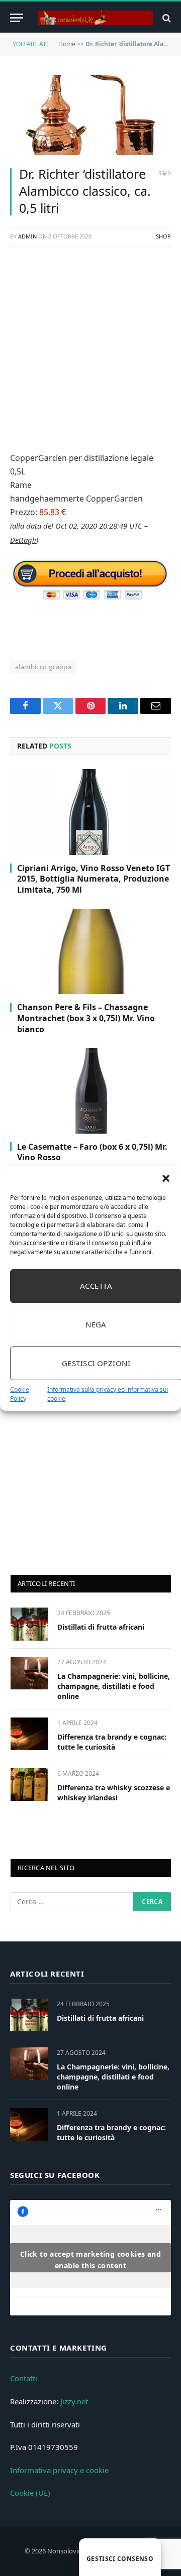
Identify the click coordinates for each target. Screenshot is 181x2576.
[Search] (166, 18)
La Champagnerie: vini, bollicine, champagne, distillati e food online (114, 1686)
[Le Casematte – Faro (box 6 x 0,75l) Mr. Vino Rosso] (90, 1090)
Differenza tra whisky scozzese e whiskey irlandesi (114, 1793)
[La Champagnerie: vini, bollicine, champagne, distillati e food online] (29, 1673)
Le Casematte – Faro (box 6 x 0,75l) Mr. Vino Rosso (92, 1152)
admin (27, 236)
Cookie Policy (20, 1394)
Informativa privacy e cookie (59, 2470)
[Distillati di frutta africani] (29, 1624)
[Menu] (17, 18)
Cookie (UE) (30, 2493)
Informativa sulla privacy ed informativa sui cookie (108, 1394)
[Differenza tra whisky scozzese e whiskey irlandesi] (29, 1785)
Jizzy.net (74, 2401)
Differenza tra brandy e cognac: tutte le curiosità (112, 1742)
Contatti (24, 2378)
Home (67, 44)
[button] (166, 1178)
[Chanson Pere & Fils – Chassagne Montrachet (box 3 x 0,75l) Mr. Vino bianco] (90, 951)
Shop (163, 236)
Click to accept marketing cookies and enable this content (91, 2260)
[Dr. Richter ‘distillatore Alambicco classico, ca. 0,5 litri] (90, 115)
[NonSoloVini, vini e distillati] (96, 18)
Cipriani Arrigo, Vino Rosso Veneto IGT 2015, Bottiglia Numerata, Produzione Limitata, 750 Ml (94, 879)
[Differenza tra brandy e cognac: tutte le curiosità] (29, 1734)
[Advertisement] (90, 347)
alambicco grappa (43, 667)
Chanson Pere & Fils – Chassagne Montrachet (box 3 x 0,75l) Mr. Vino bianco (86, 1018)
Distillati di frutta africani (101, 1627)
